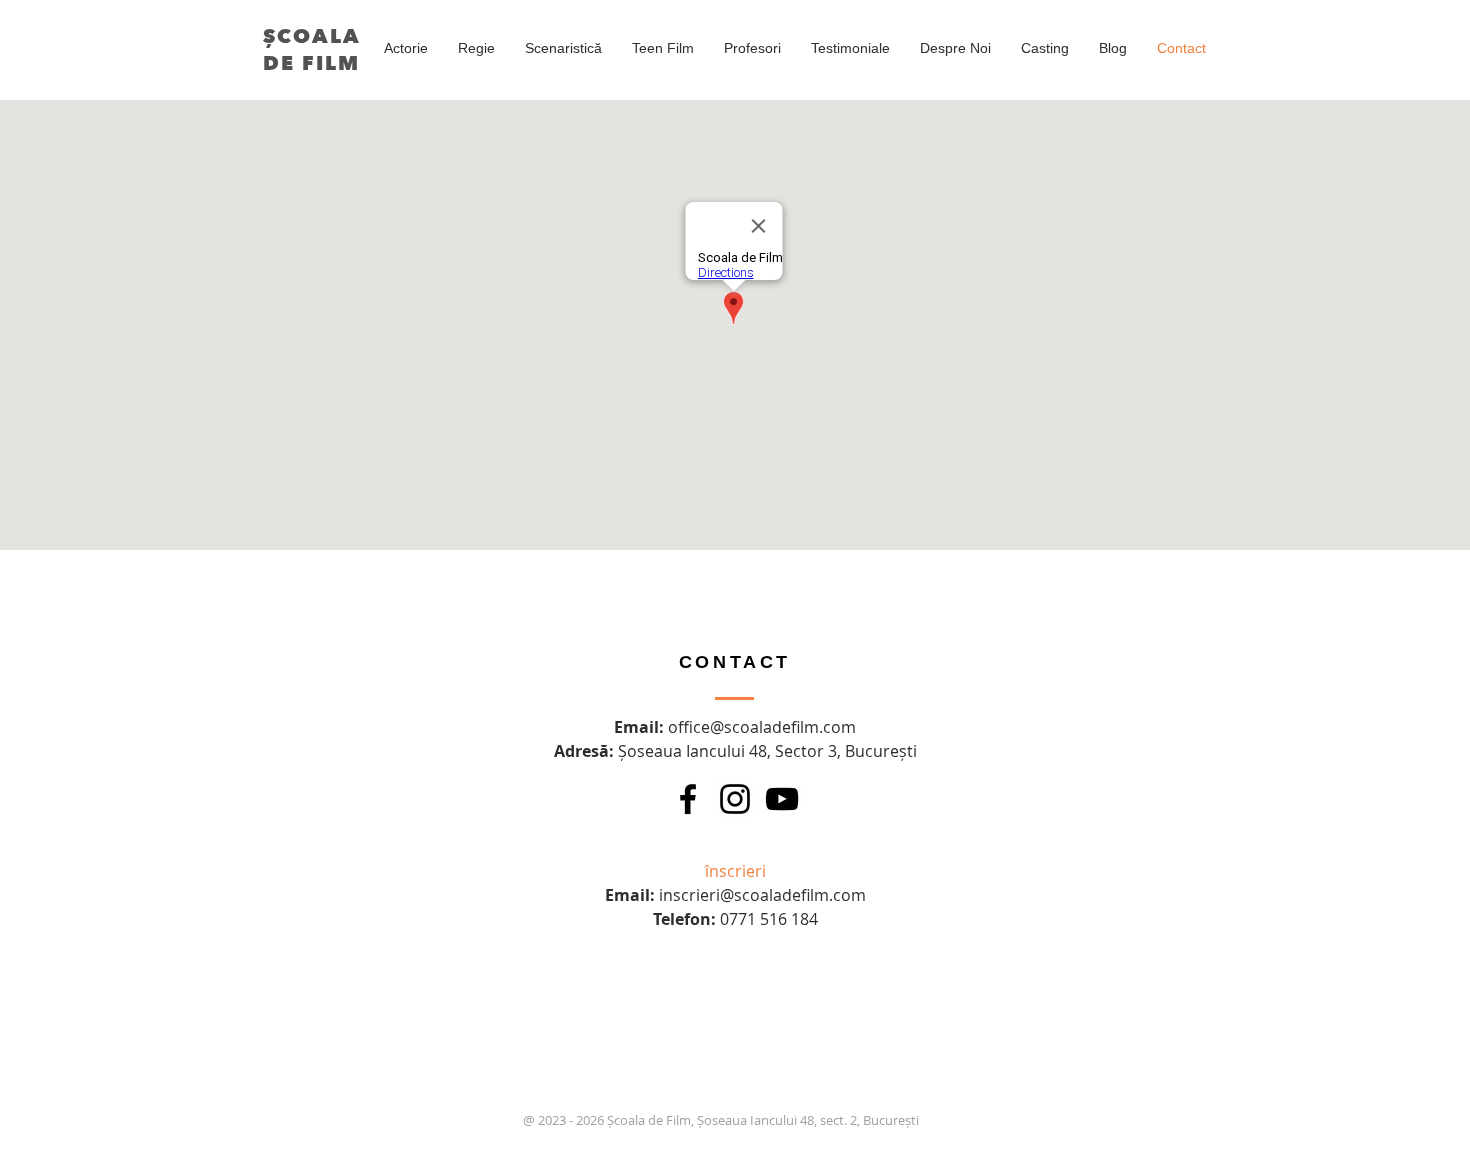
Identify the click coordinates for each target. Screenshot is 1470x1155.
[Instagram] (735, 799)
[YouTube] (782, 799)
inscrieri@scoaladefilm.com (762, 895)
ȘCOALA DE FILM (312, 50)
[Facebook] (688, 799)
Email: (641, 727)
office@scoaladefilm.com (762, 727)
